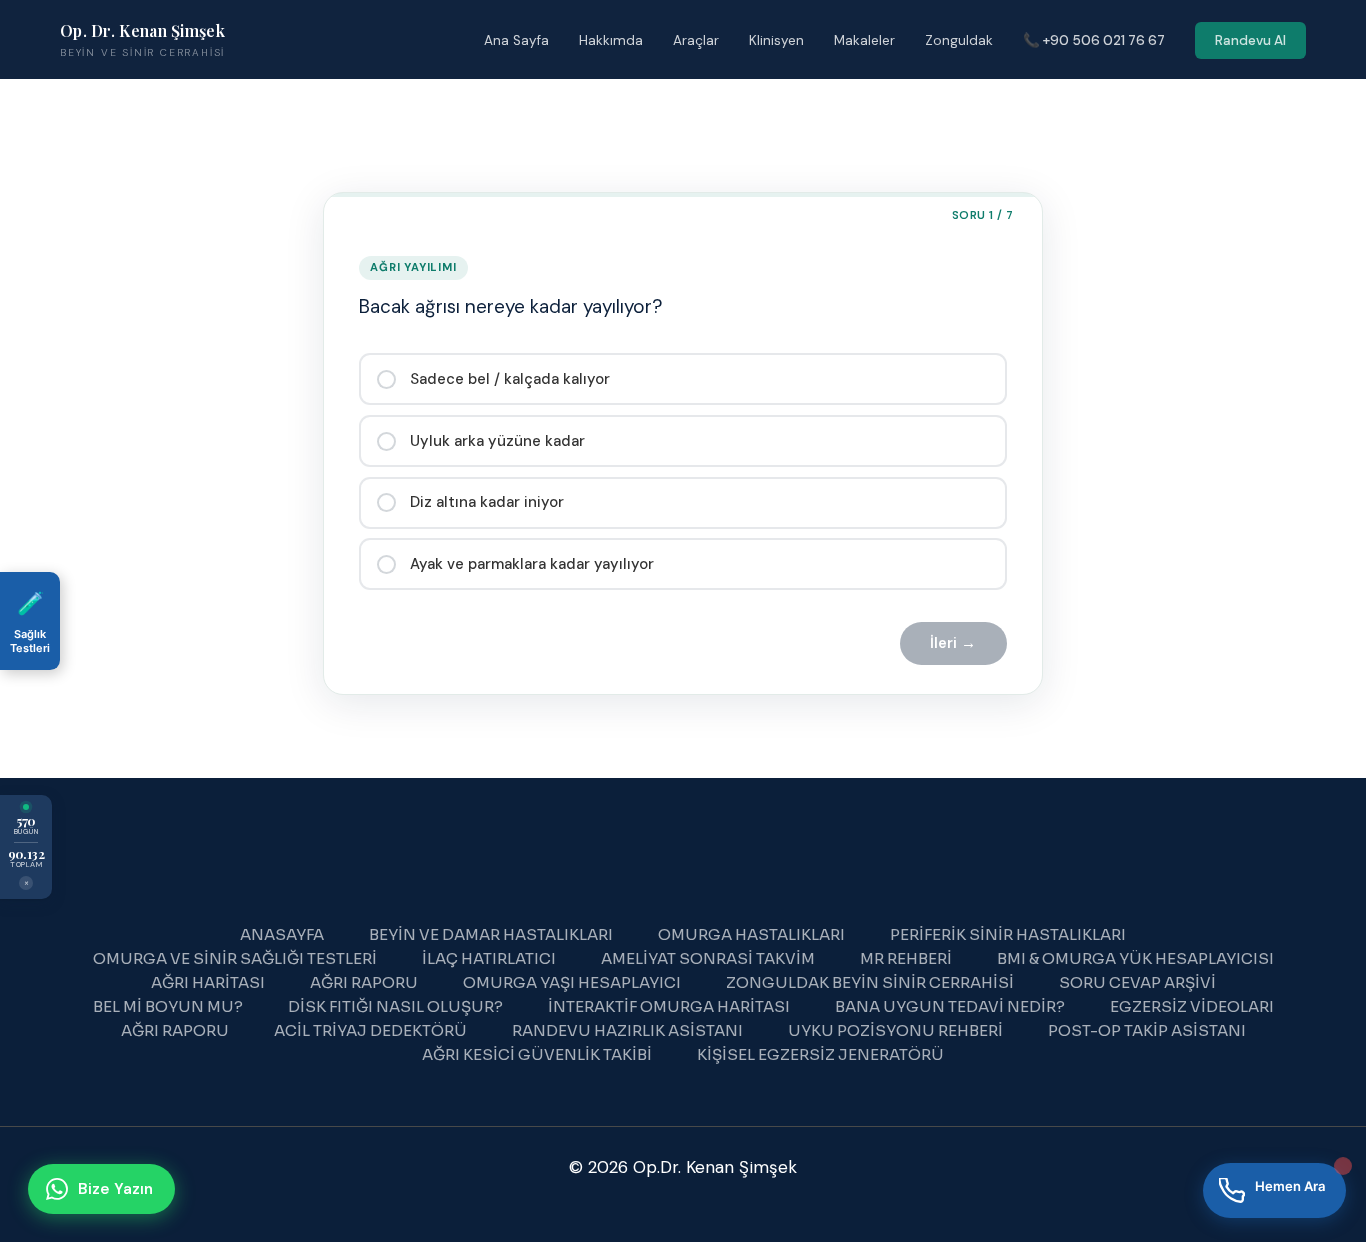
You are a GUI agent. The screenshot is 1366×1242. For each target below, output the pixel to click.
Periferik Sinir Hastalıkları (1008, 934)
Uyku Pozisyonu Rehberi (895, 1030)
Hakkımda (611, 40)
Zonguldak (959, 40)
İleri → (953, 643)
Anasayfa (282, 934)
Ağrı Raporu (364, 982)
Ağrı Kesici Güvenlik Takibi (537, 1054)
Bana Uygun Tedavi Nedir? (950, 1006)
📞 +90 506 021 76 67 (1094, 40)
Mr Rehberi (906, 958)
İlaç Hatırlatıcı (489, 958)
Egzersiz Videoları (1192, 1006)
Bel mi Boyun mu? (168, 1006)
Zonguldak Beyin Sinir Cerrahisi (870, 982)
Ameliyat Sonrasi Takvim (708, 958)
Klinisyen (776, 40)
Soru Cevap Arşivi (1137, 982)
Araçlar (696, 40)
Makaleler (864, 40)
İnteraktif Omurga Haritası (669, 1006)
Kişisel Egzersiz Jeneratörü (820, 1054)
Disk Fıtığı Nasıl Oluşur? (395, 1006)
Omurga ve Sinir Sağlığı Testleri (235, 958)
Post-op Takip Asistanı (1147, 1030)
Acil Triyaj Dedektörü (370, 1030)
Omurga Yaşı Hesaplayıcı (572, 982)
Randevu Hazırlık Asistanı (627, 1030)
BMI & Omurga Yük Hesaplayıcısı (1135, 958)
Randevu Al (1250, 40)
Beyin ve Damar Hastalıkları (491, 934)
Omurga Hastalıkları (751, 934)
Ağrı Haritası (208, 982)
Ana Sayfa (516, 40)
